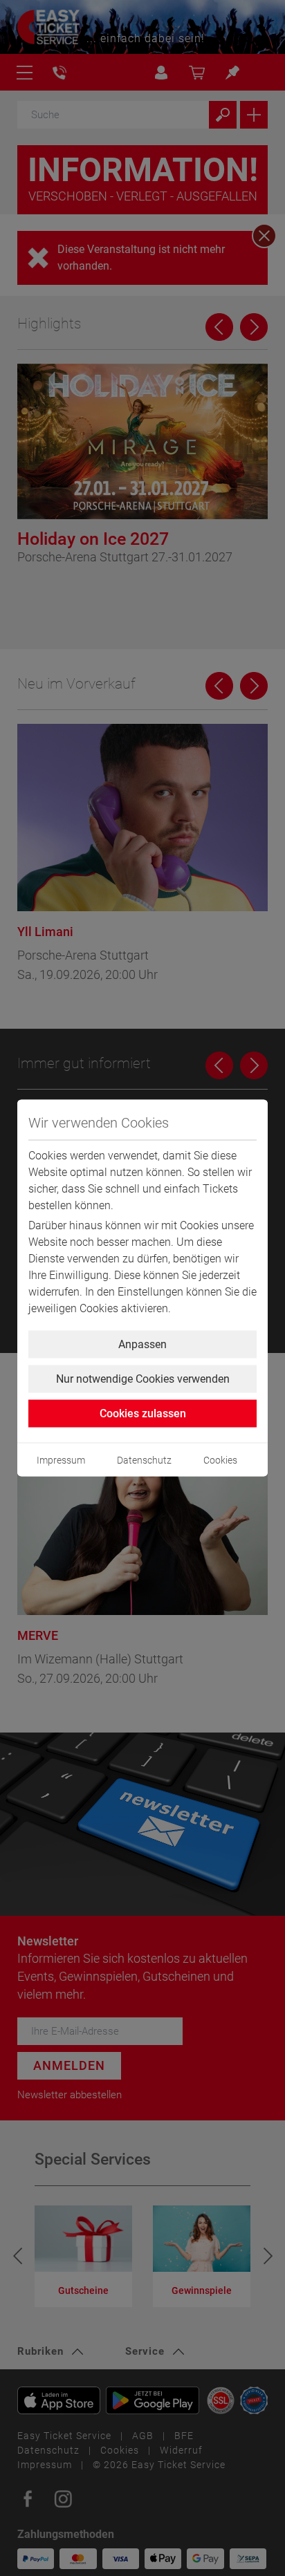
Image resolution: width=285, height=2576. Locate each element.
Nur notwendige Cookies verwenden (143, 1379)
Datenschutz (144, 1460)
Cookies (220, 1460)
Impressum (61, 1460)
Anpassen (142, 1344)
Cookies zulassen (143, 1413)
